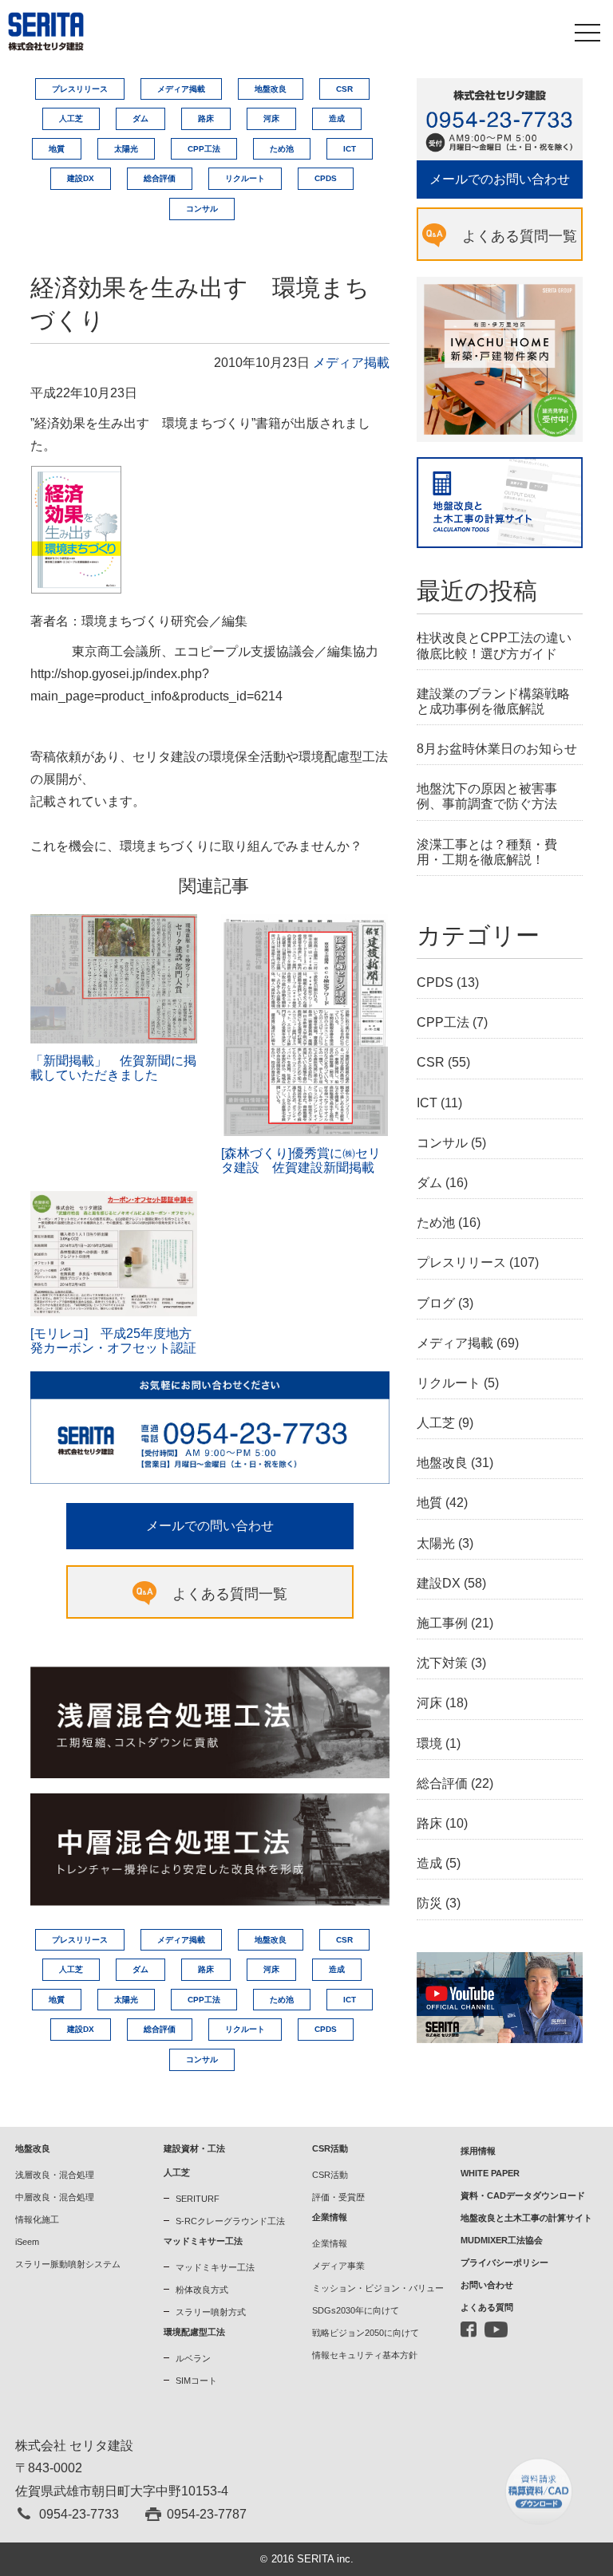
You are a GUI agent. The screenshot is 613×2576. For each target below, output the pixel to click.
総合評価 (160, 178)
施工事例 (442, 1623)
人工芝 (71, 118)
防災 (429, 1903)
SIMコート (196, 2381)
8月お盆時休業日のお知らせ (497, 749)
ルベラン (193, 2358)
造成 (337, 118)
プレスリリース (80, 89)
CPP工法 (204, 149)
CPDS (326, 178)
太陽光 (126, 149)
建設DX (81, 178)
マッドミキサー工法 (215, 2267)
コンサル (202, 209)
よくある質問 (487, 2307)
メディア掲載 (181, 89)
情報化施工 (37, 2219)
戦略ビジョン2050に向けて (366, 2333)
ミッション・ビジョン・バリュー (378, 2288)
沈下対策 (442, 1663)
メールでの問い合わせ (210, 1526)
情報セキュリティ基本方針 (365, 2355)
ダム (140, 118)
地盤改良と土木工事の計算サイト (526, 2218)
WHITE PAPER (490, 2173)
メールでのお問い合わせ (500, 179)
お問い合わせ (487, 2285)
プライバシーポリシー (504, 2262)
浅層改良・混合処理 (55, 2175)
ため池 (282, 149)
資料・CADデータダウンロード (523, 2195)
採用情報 (478, 2151)
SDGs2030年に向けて (356, 2310)
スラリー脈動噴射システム (68, 2264)
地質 (57, 149)
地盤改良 (271, 89)
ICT (350, 149)
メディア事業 (338, 2266)
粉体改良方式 (202, 2290)
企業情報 (330, 2243)
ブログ (436, 1303)
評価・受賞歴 (338, 2197)
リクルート (245, 178)
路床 (206, 118)
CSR (344, 89)
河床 (271, 118)
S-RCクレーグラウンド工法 (230, 2221)
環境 (429, 1744)
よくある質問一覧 (230, 1594)
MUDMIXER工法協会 (502, 2240)
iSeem (27, 2242)
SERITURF (198, 2199)
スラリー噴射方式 (211, 2312)
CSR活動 (330, 2175)
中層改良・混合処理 (55, 2197)
